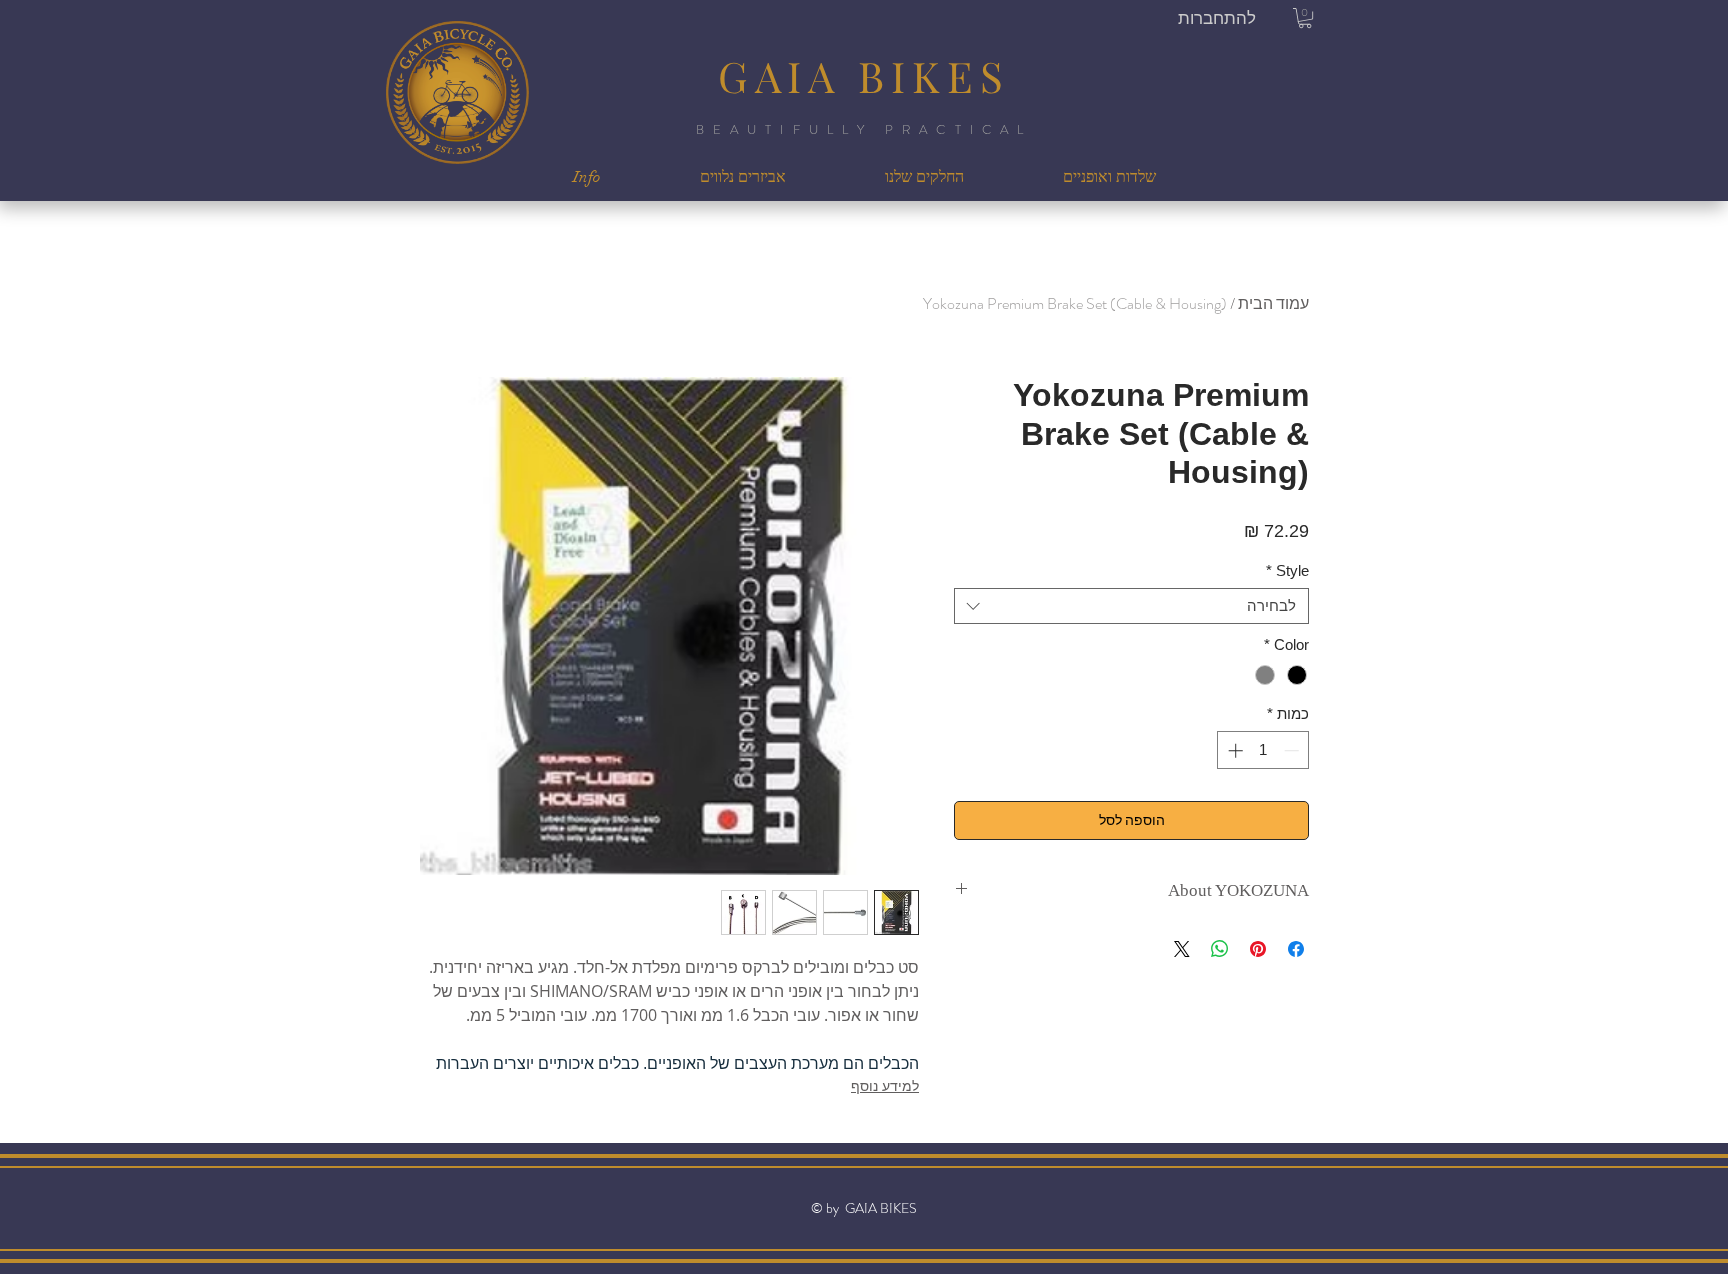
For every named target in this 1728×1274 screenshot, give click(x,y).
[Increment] (1233, 750)
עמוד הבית (1273, 303)
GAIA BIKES (864, 76)
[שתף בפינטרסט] (1258, 949)
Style (1287, 570)
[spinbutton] (1263, 750)
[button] (1305, 18)
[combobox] (1131, 606)
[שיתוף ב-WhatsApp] (1220, 949)
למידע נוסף (885, 1085)
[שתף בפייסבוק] (1296, 949)
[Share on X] (1182, 949)
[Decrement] (1293, 750)
